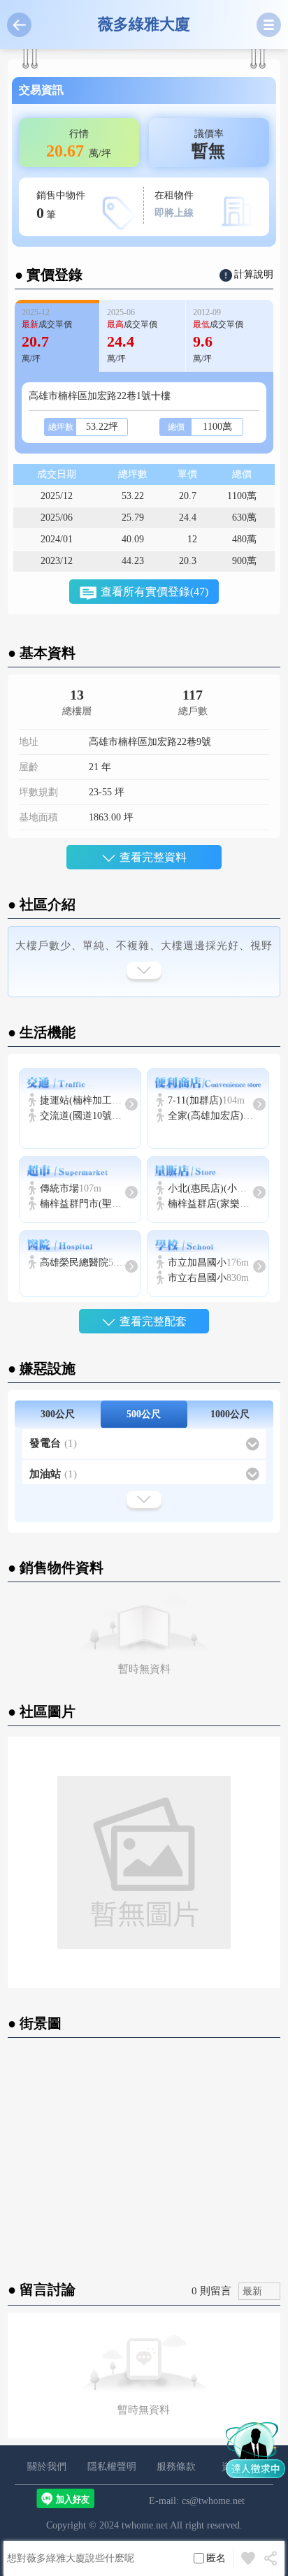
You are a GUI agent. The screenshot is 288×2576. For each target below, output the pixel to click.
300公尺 (58, 1414)
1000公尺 (230, 1414)
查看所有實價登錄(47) (154, 592)
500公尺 (144, 1414)
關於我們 (47, 2467)
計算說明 (254, 274)
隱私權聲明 (112, 2467)
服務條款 (176, 2467)
